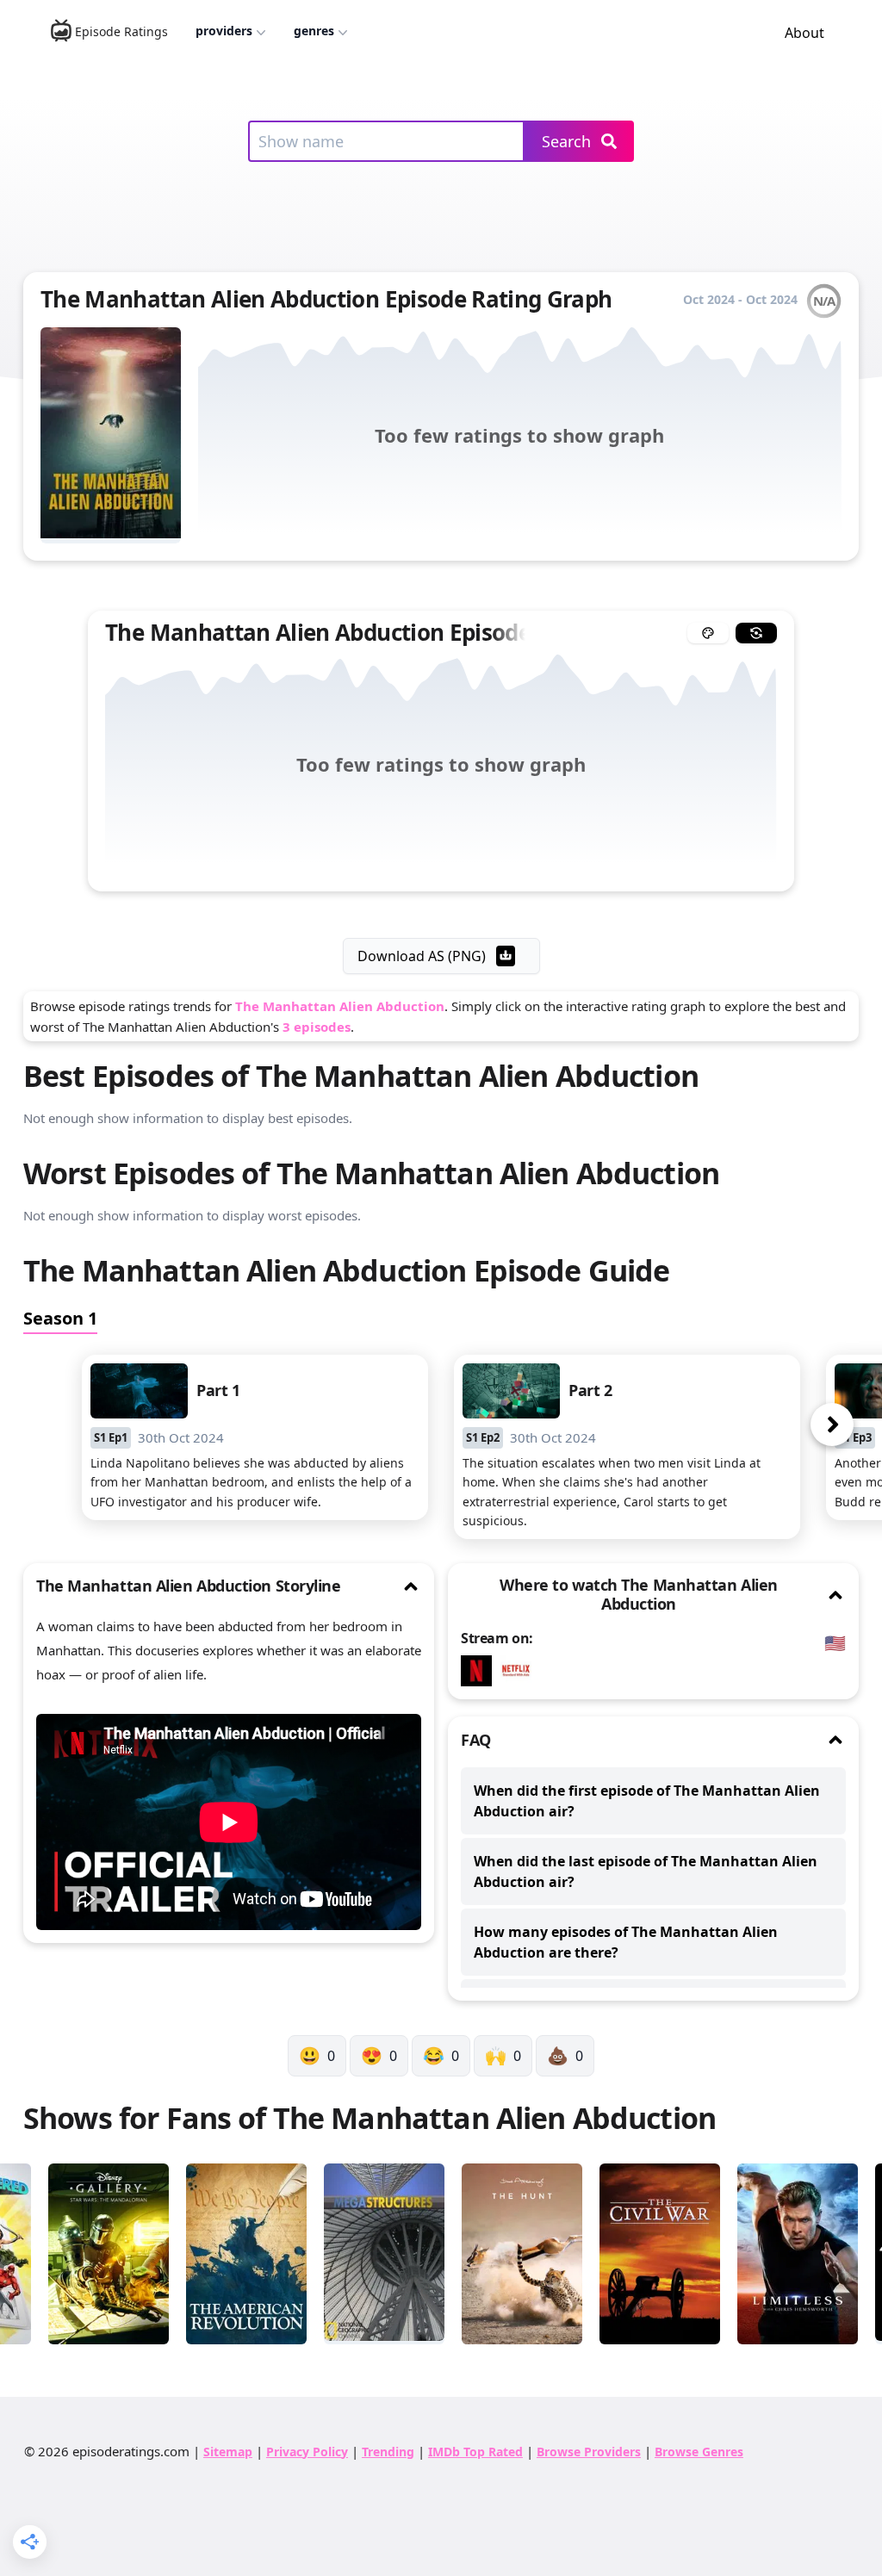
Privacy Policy (307, 2452)
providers (224, 31)
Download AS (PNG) (422, 956)
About (804, 33)
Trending (388, 2452)
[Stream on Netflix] (481, 1671)
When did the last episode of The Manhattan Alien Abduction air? (646, 1871)
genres (314, 31)
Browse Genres (699, 2452)
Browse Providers (589, 2452)
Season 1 (60, 1318)
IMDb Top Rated (475, 2452)
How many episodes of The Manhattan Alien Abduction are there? (626, 1942)
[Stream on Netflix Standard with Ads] (520, 1671)
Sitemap (228, 2452)
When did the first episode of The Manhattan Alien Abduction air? (647, 1801)
